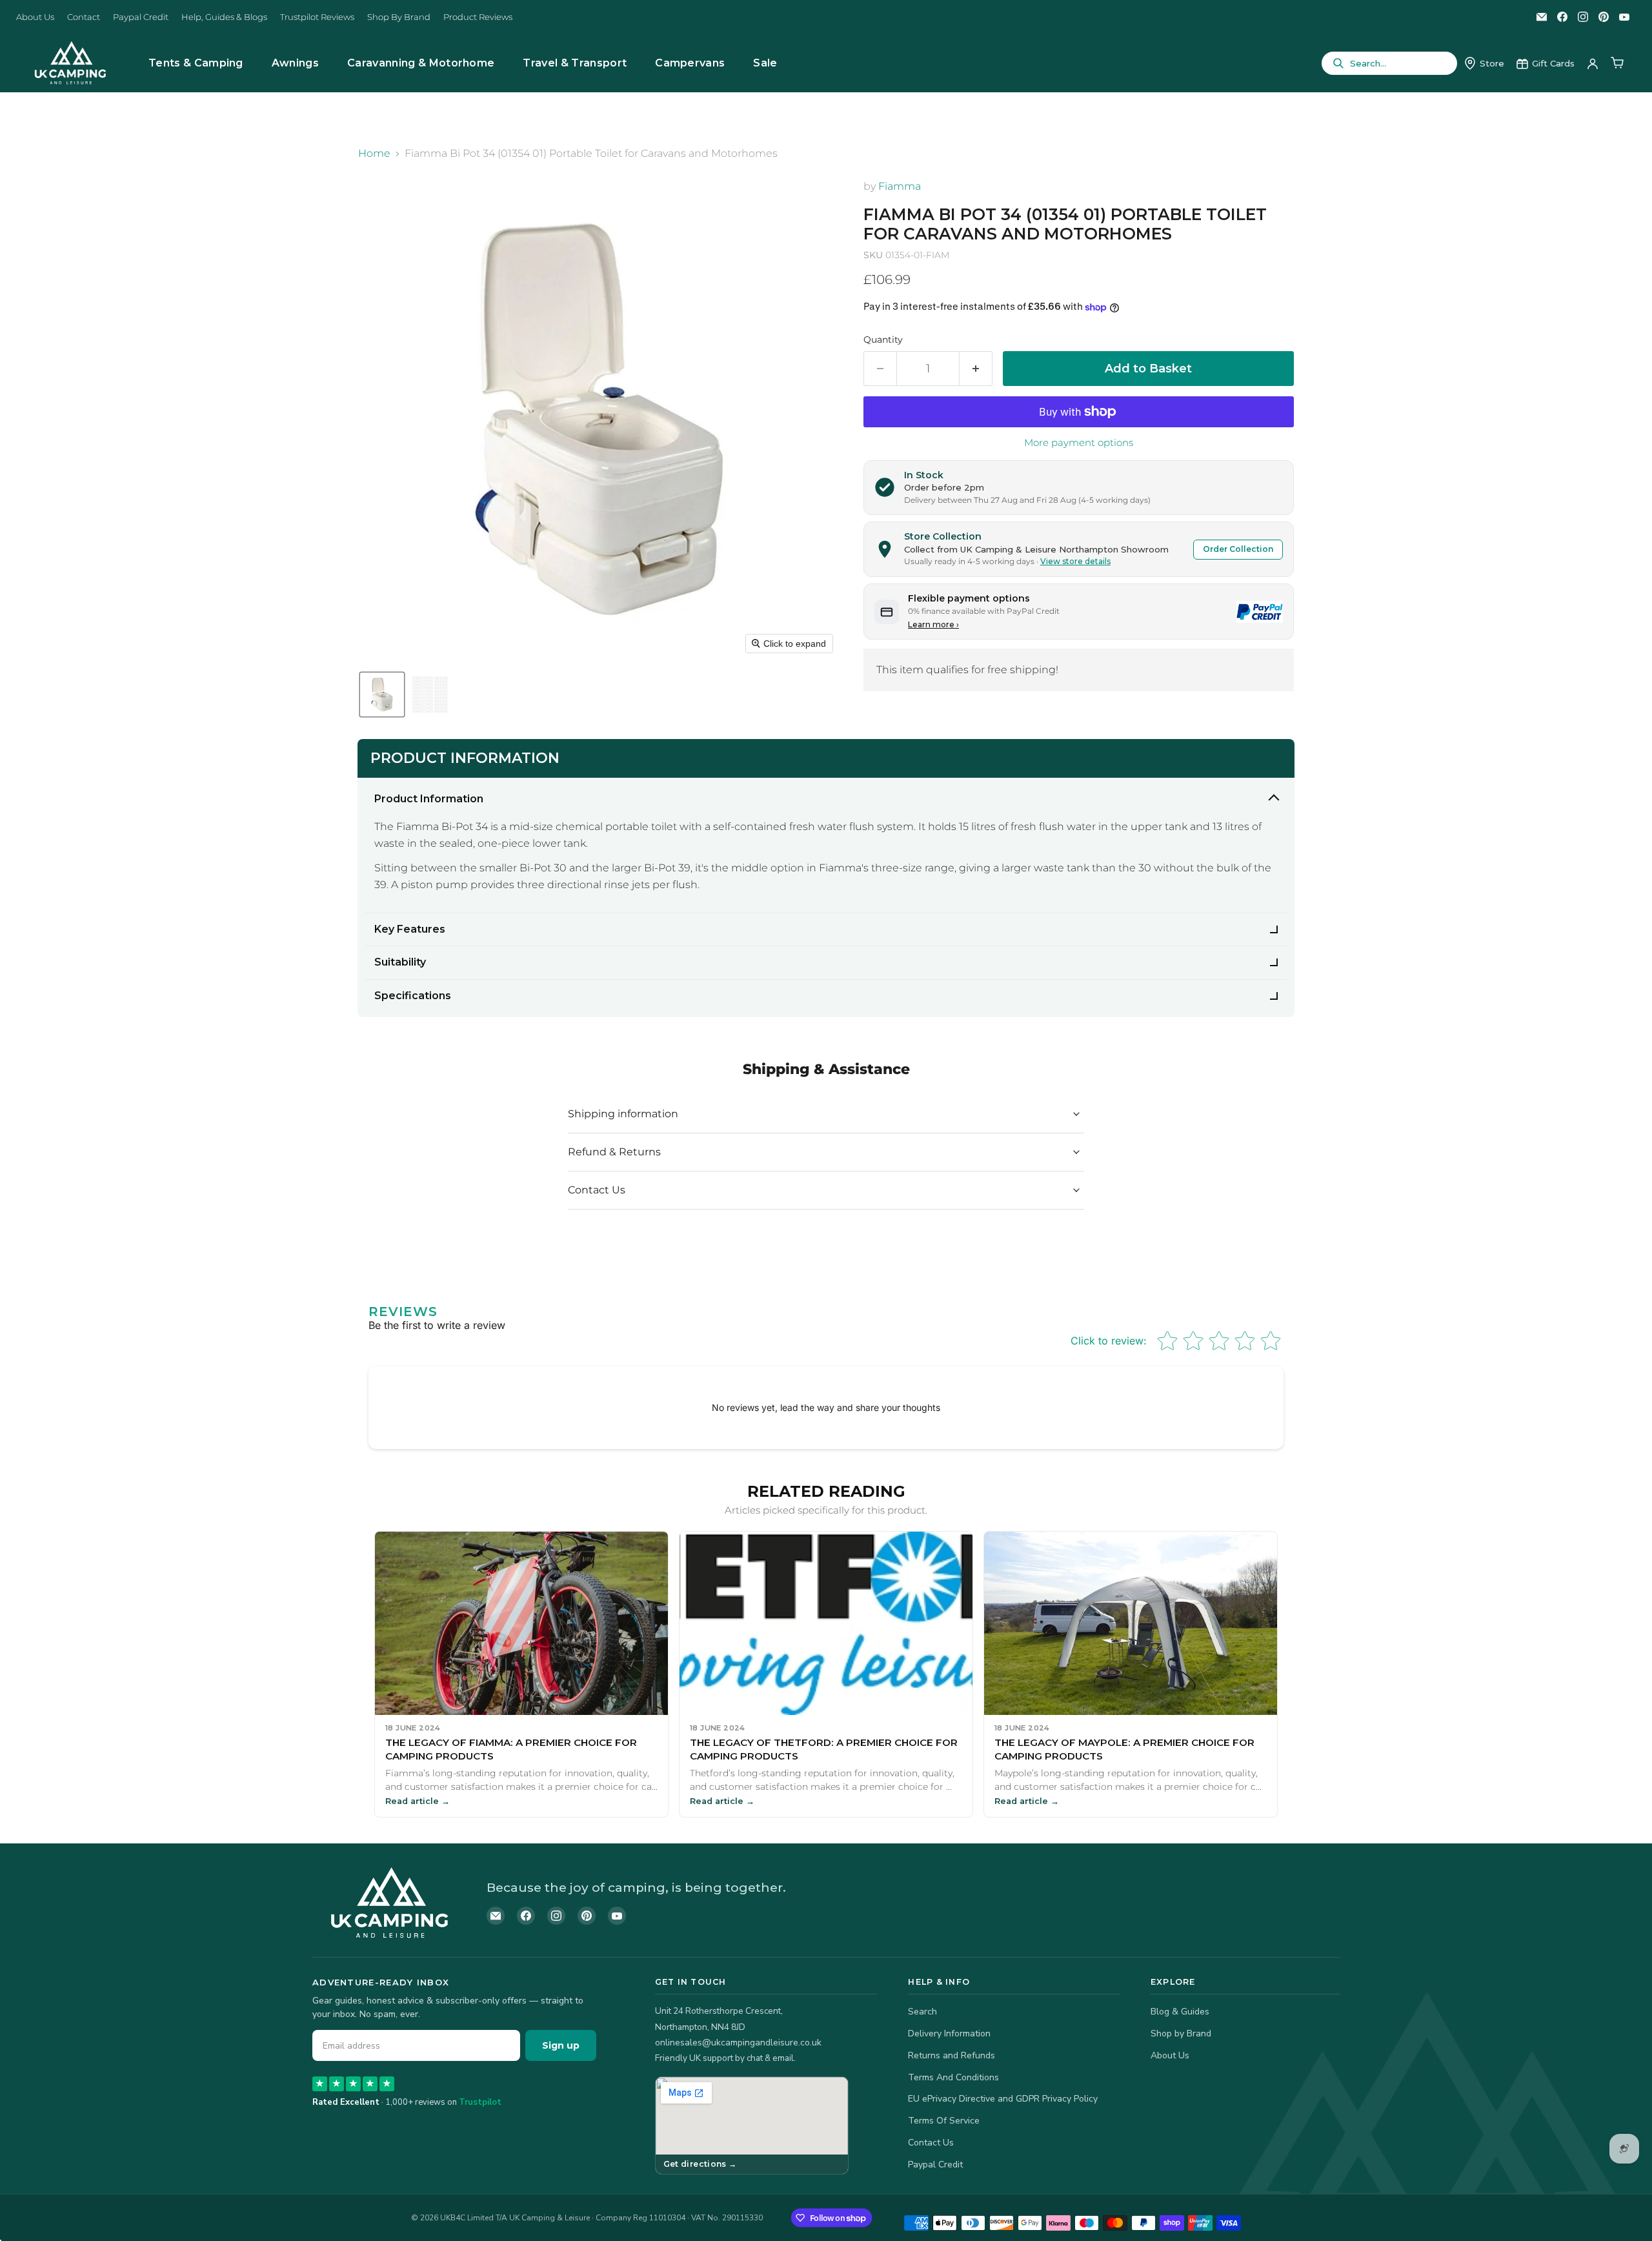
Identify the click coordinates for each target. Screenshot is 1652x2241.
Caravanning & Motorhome (421, 63)
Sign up (561, 2045)
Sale (765, 63)
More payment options (1079, 442)
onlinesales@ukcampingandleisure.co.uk (738, 2043)
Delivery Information (949, 2033)
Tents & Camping (196, 63)
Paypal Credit (141, 17)
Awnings (295, 63)
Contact (84, 17)
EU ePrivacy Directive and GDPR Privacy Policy (1003, 2099)
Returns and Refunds (952, 2055)
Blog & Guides (1180, 2012)
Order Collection (1238, 549)
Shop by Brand (1181, 2033)
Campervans (690, 63)
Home (374, 154)
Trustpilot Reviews (317, 17)
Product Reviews (478, 17)
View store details (1075, 561)
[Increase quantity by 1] (976, 369)
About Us (35, 17)
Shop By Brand (399, 17)
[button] (382, 695)
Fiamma (900, 186)
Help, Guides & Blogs (224, 17)
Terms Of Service (944, 2121)
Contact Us (931, 2143)
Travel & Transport (575, 63)
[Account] (1593, 63)
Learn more (933, 624)
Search (922, 2012)
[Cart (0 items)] (1617, 63)
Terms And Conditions (953, 2077)
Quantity (883, 340)
